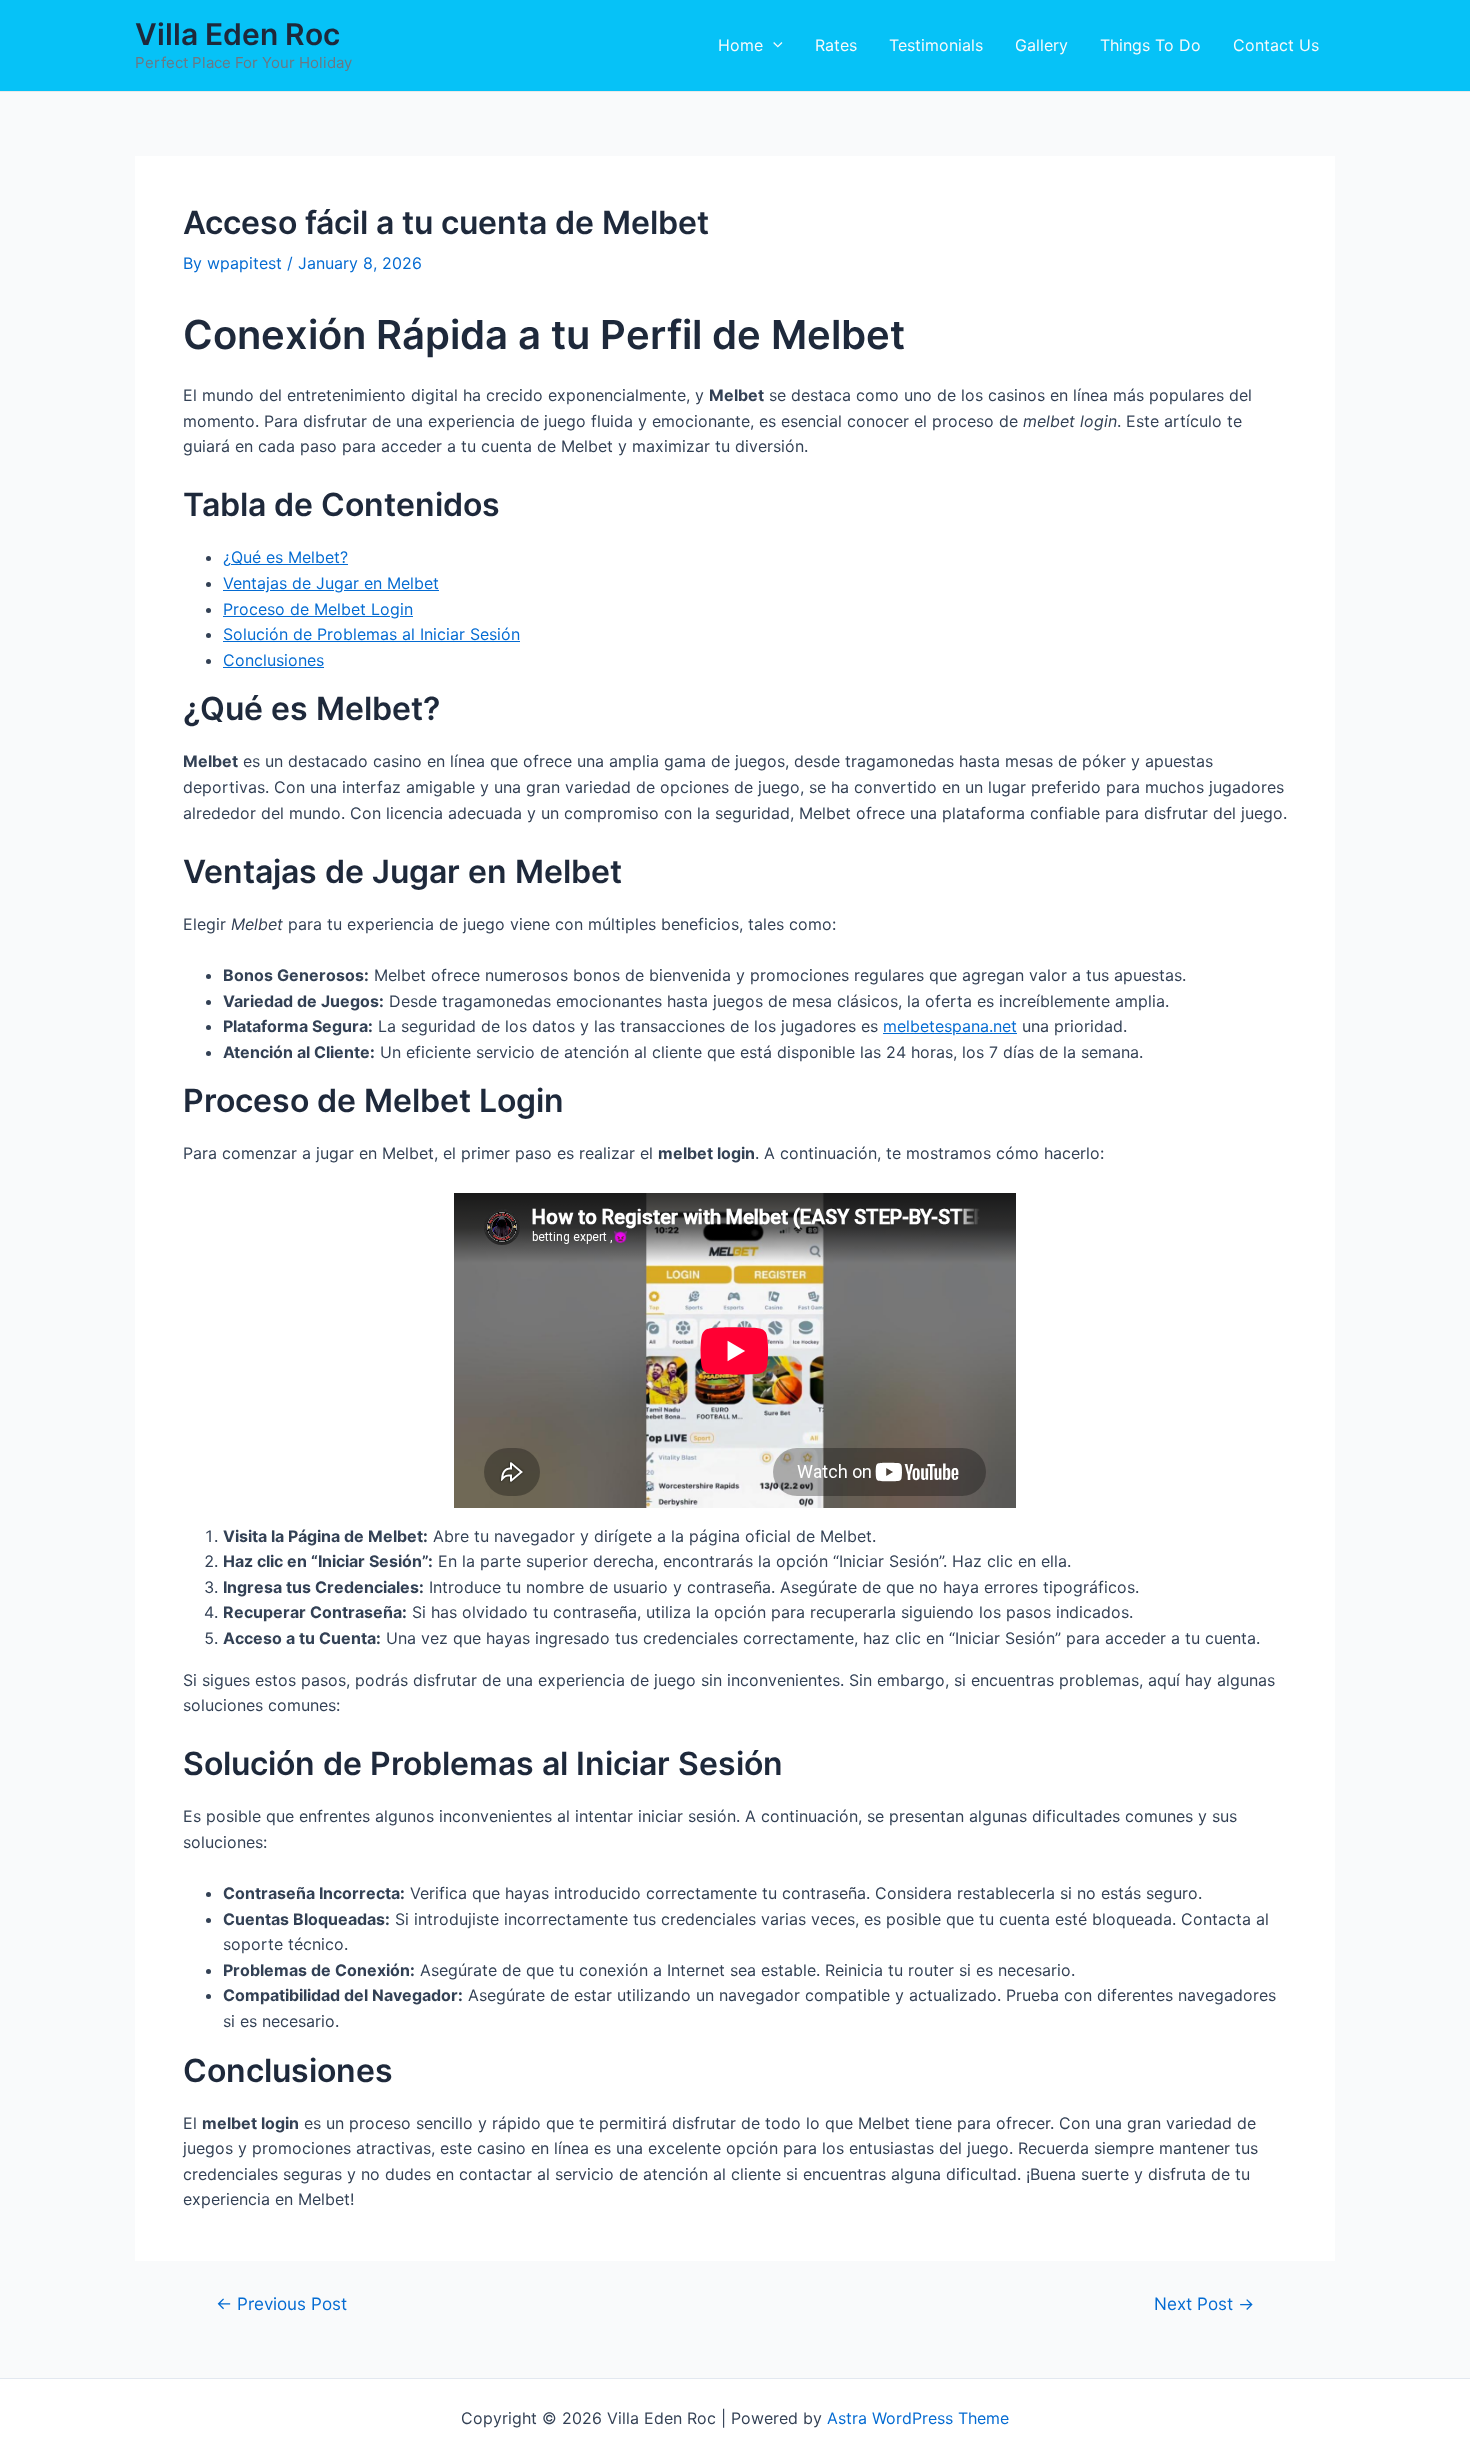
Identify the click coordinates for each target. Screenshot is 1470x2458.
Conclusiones (273, 660)
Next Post (1204, 2303)
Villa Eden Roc (237, 34)
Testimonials (936, 45)
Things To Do (1150, 45)
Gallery (1041, 45)
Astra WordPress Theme (918, 2418)
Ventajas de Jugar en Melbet (331, 583)
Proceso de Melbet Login (318, 609)
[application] (773, 45)
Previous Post (281, 2303)
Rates (836, 45)
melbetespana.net (950, 1026)
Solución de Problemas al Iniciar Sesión (371, 634)
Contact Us (1276, 45)
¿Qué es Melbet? (285, 557)
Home (740, 45)
